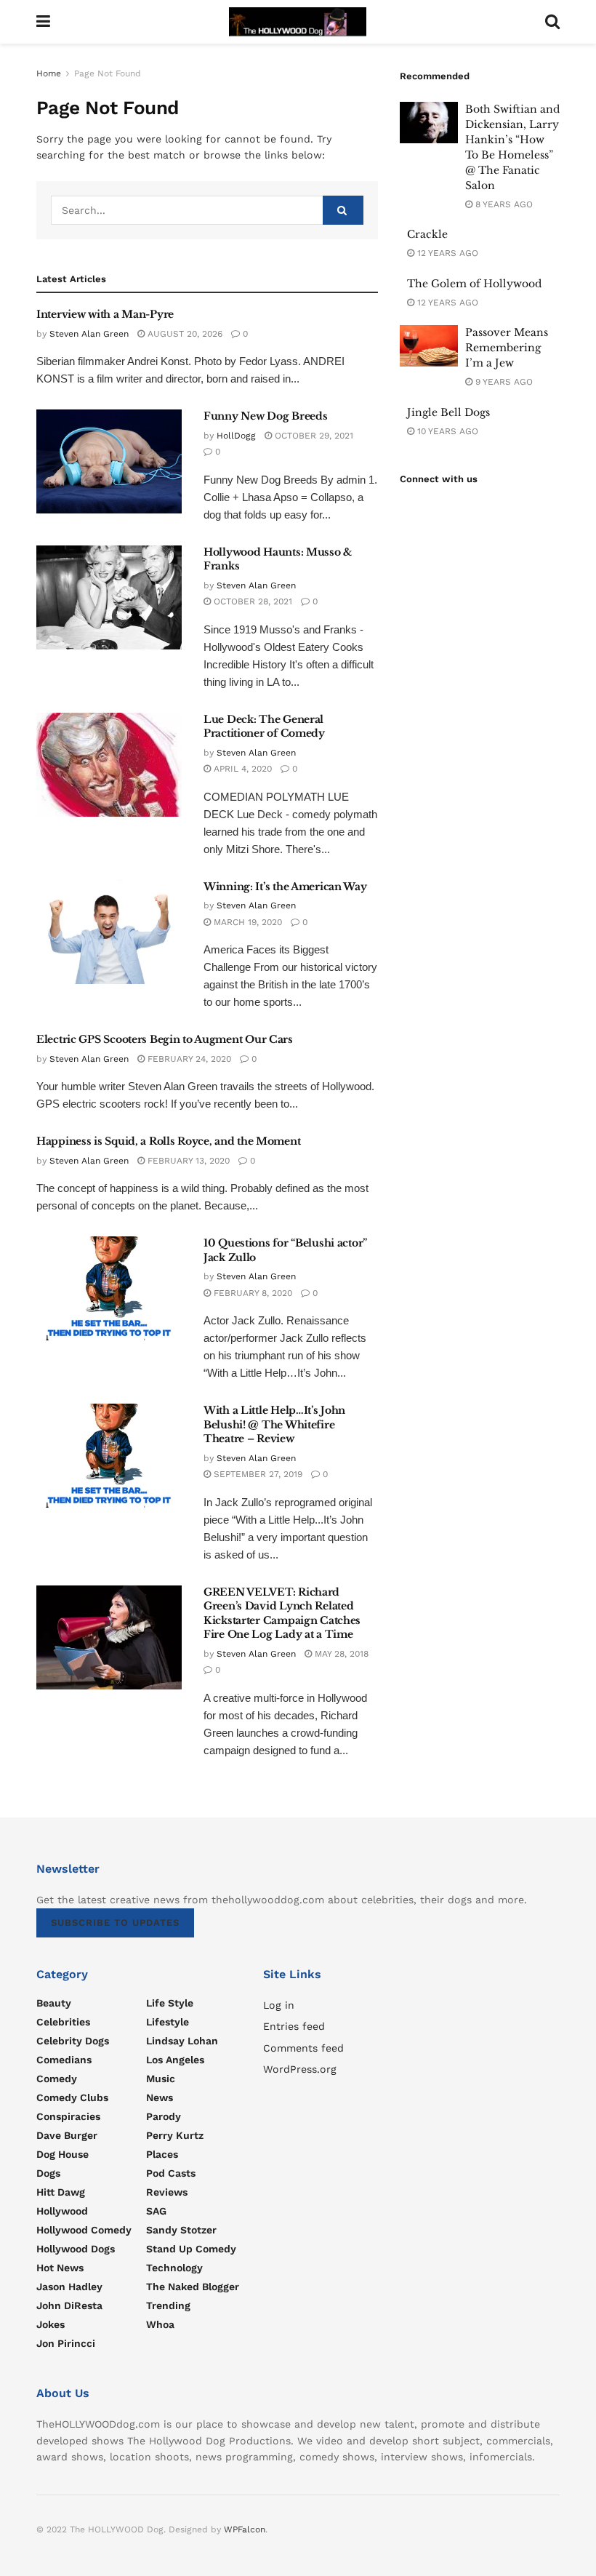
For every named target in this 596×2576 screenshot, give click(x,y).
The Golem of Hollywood (474, 284)
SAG (156, 2211)
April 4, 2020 (241, 769)
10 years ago (446, 431)
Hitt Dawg (61, 2192)
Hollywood (62, 2211)
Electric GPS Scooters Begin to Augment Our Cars (165, 1039)
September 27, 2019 (257, 1474)
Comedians (64, 2060)
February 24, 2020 (188, 1059)
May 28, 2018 (340, 1654)
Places (162, 2154)
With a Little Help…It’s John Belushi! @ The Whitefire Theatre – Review (274, 1424)
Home (49, 73)
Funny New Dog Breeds (265, 416)
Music (161, 2079)
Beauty (54, 2003)
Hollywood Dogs (76, 2249)
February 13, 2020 (187, 1161)
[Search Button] (343, 210)
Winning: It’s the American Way (285, 887)
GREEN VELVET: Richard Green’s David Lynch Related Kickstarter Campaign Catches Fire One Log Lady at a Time (282, 1613)
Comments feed (303, 2048)
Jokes (51, 2324)
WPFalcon (245, 2529)
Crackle (427, 234)
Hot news (60, 2268)
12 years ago (446, 253)
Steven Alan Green (89, 334)
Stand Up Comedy (191, 2249)
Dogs (48, 2173)
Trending (168, 2305)
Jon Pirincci (66, 2343)
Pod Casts (171, 2173)
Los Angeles (175, 2060)
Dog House (63, 2154)
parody (164, 2116)
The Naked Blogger (193, 2287)
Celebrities (63, 2022)
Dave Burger (67, 2135)
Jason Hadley (69, 2287)
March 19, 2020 (246, 922)
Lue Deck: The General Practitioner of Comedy (264, 727)
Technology (174, 2268)
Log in (279, 2005)
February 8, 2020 (251, 1293)
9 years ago (503, 382)
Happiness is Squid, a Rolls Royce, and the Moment (168, 1141)
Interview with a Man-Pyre (105, 314)
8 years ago (503, 204)
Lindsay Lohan (182, 2041)
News (160, 2097)
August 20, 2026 (184, 334)
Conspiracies (68, 2116)
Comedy (57, 2079)
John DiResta (69, 2305)
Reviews (167, 2192)
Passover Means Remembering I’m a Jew (507, 348)
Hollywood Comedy (84, 2230)
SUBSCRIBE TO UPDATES (115, 1923)
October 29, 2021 (313, 436)
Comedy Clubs (72, 2097)
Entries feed (294, 2026)
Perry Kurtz (175, 2135)
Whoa (160, 2324)
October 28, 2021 (251, 601)
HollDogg (236, 436)
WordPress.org (300, 2069)
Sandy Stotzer (181, 2230)
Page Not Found (108, 73)
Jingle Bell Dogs (448, 412)
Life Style (170, 2003)
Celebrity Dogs (73, 2041)
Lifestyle (168, 2022)
